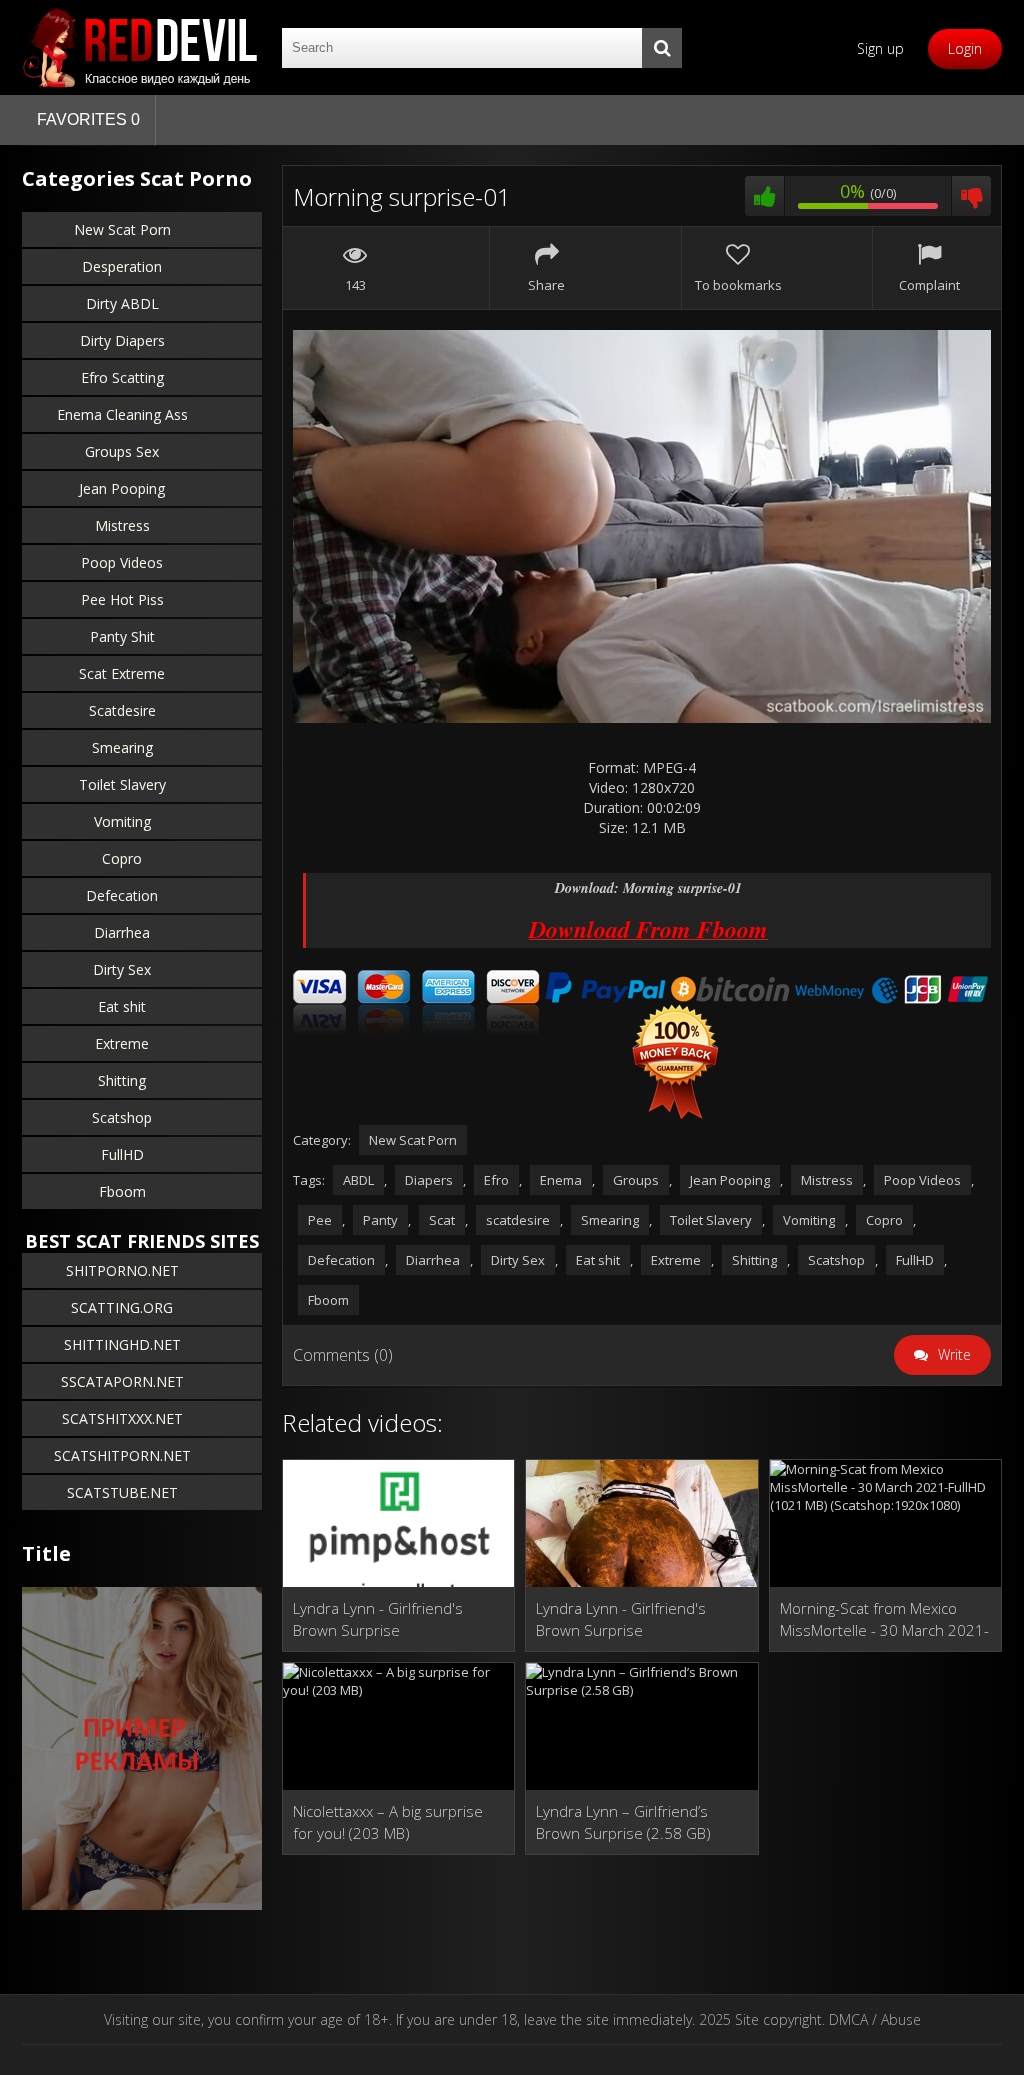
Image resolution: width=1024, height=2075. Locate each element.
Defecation (122, 895)
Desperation (122, 266)
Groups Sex (122, 451)
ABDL (358, 1180)
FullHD (122, 1154)
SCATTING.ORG (122, 1307)
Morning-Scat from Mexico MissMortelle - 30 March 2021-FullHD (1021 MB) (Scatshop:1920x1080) (884, 1619)
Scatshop (122, 1117)
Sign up (880, 48)
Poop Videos (122, 562)
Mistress (122, 525)
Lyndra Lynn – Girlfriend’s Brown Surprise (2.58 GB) (623, 1822)
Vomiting (122, 821)
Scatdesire (122, 710)
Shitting (122, 1080)
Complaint (929, 285)
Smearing (122, 747)
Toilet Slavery (122, 784)
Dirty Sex (122, 969)
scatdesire (518, 1220)
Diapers (429, 1180)
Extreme (122, 1043)
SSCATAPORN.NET (122, 1381)
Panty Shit (122, 636)
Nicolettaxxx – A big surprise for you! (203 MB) (388, 1822)
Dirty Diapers (122, 340)
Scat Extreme (122, 673)
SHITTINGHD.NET (122, 1344)
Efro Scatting (122, 377)
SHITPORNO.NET (122, 1270)
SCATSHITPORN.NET (122, 1455)
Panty (380, 1220)
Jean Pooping (122, 488)
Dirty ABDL (122, 303)
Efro (496, 1180)
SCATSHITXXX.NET (122, 1418)
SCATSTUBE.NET (122, 1492)
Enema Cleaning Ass (122, 414)
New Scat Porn (122, 229)
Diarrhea (122, 932)
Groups (636, 1180)
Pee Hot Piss (122, 599)
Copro (122, 858)
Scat (442, 1220)
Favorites (88, 119)
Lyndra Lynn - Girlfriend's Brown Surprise (378, 1619)
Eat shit (122, 1006)
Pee (320, 1220)
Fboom (122, 1191)
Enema (561, 1180)
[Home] (142, 47)
